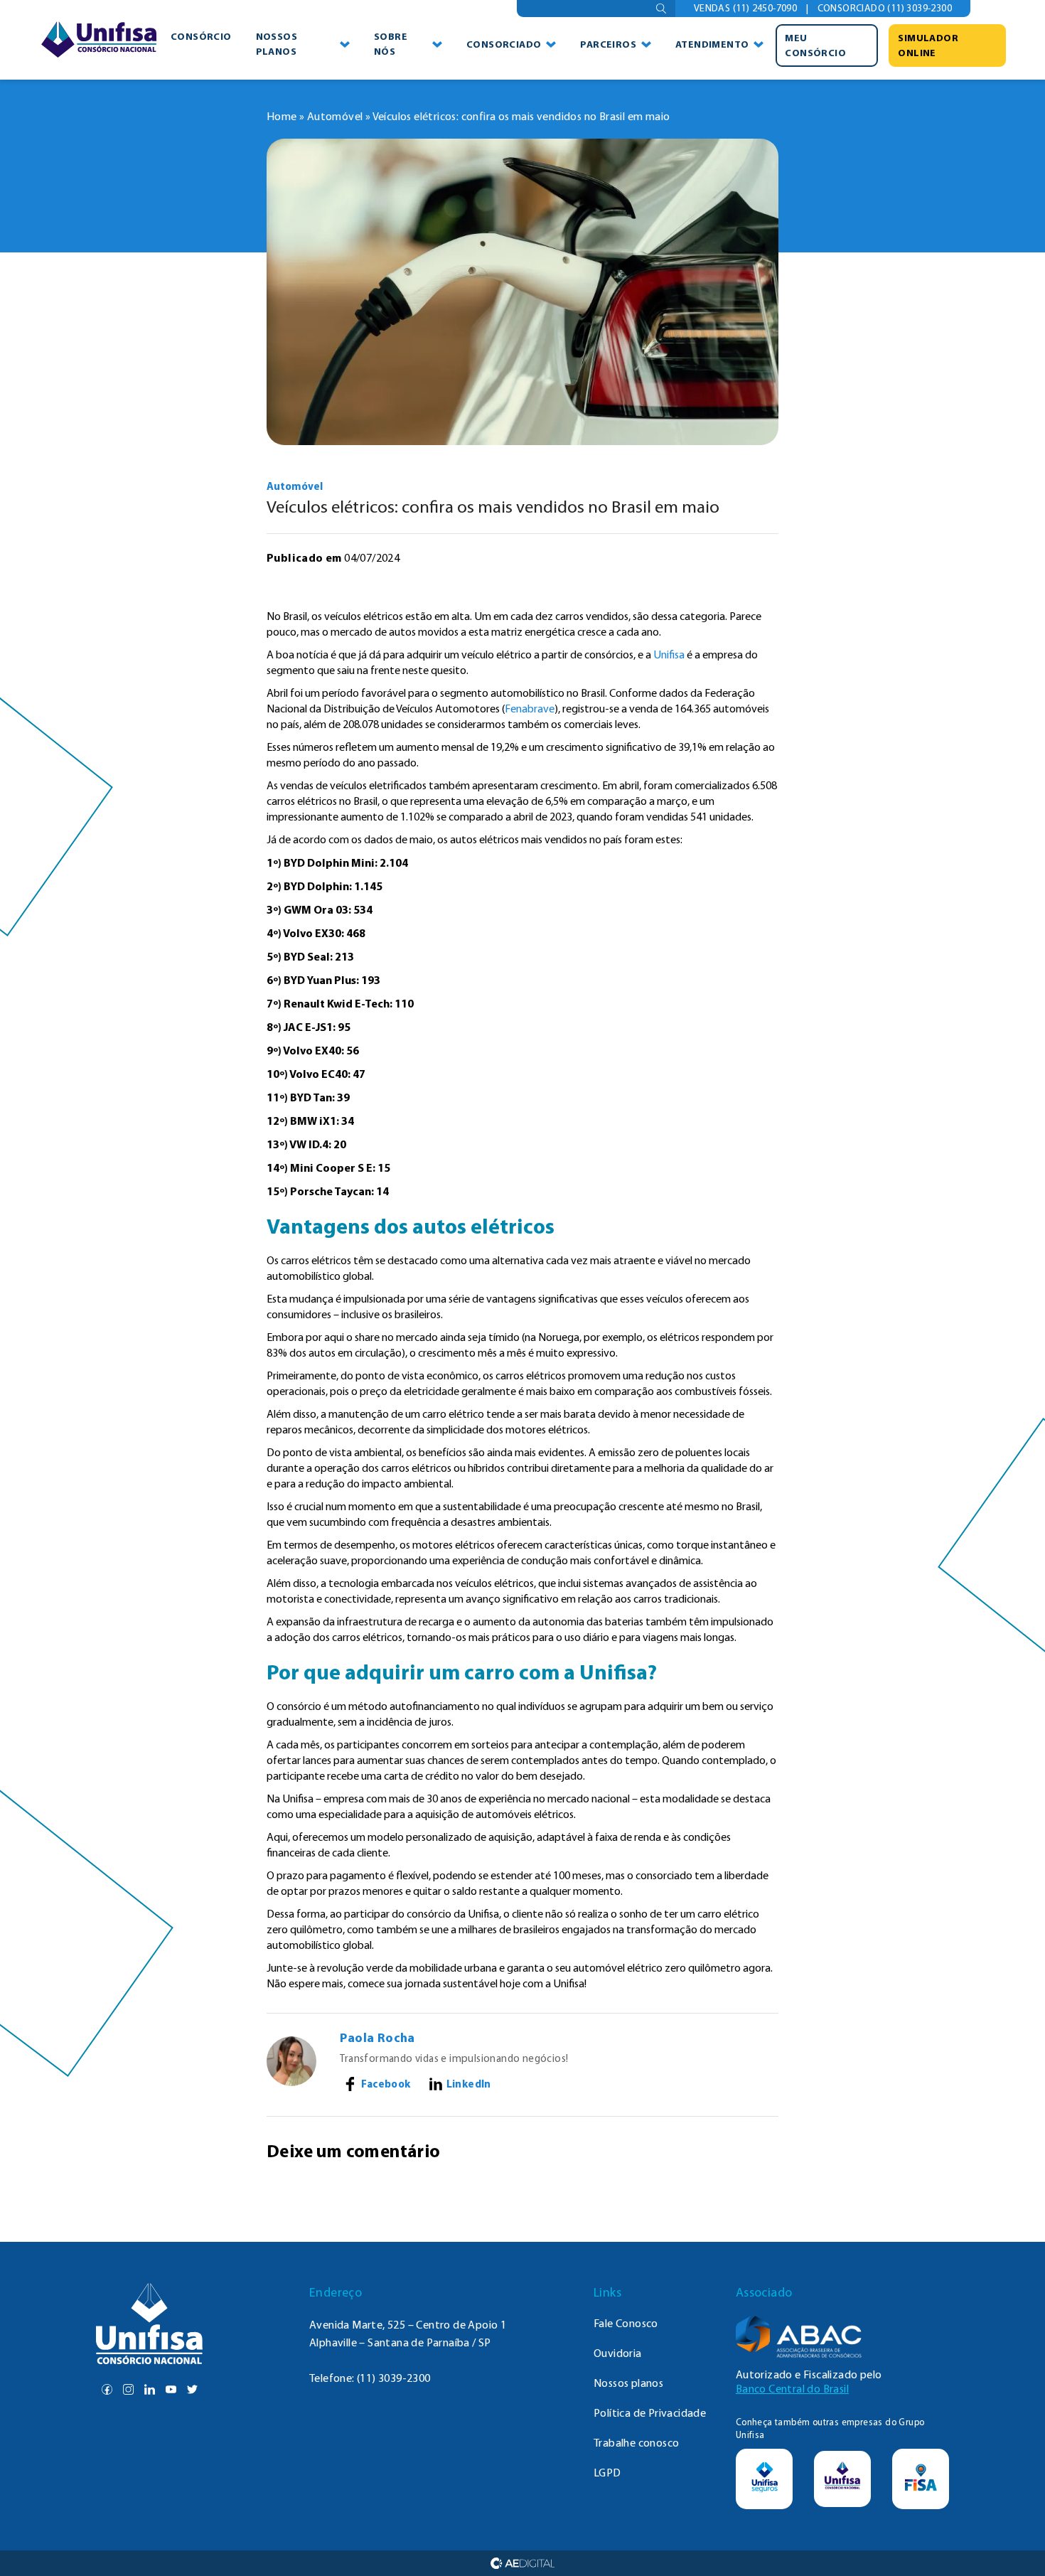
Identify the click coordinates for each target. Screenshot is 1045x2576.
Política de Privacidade (650, 2413)
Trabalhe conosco (636, 2443)
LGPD (607, 2473)
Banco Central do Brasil (792, 2389)
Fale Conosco (626, 2323)
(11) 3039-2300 (394, 2378)
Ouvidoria (618, 2353)
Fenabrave (530, 709)
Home (282, 116)
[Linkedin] (150, 2389)
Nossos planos (277, 44)
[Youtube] (171, 2389)
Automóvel (335, 116)
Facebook (386, 2084)
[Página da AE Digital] (523, 2563)
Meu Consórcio (815, 45)
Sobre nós (391, 44)
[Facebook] (107, 2389)
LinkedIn (469, 2084)
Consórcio (201, 36)
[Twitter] (192, 2389)
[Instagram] (128, 2389)
